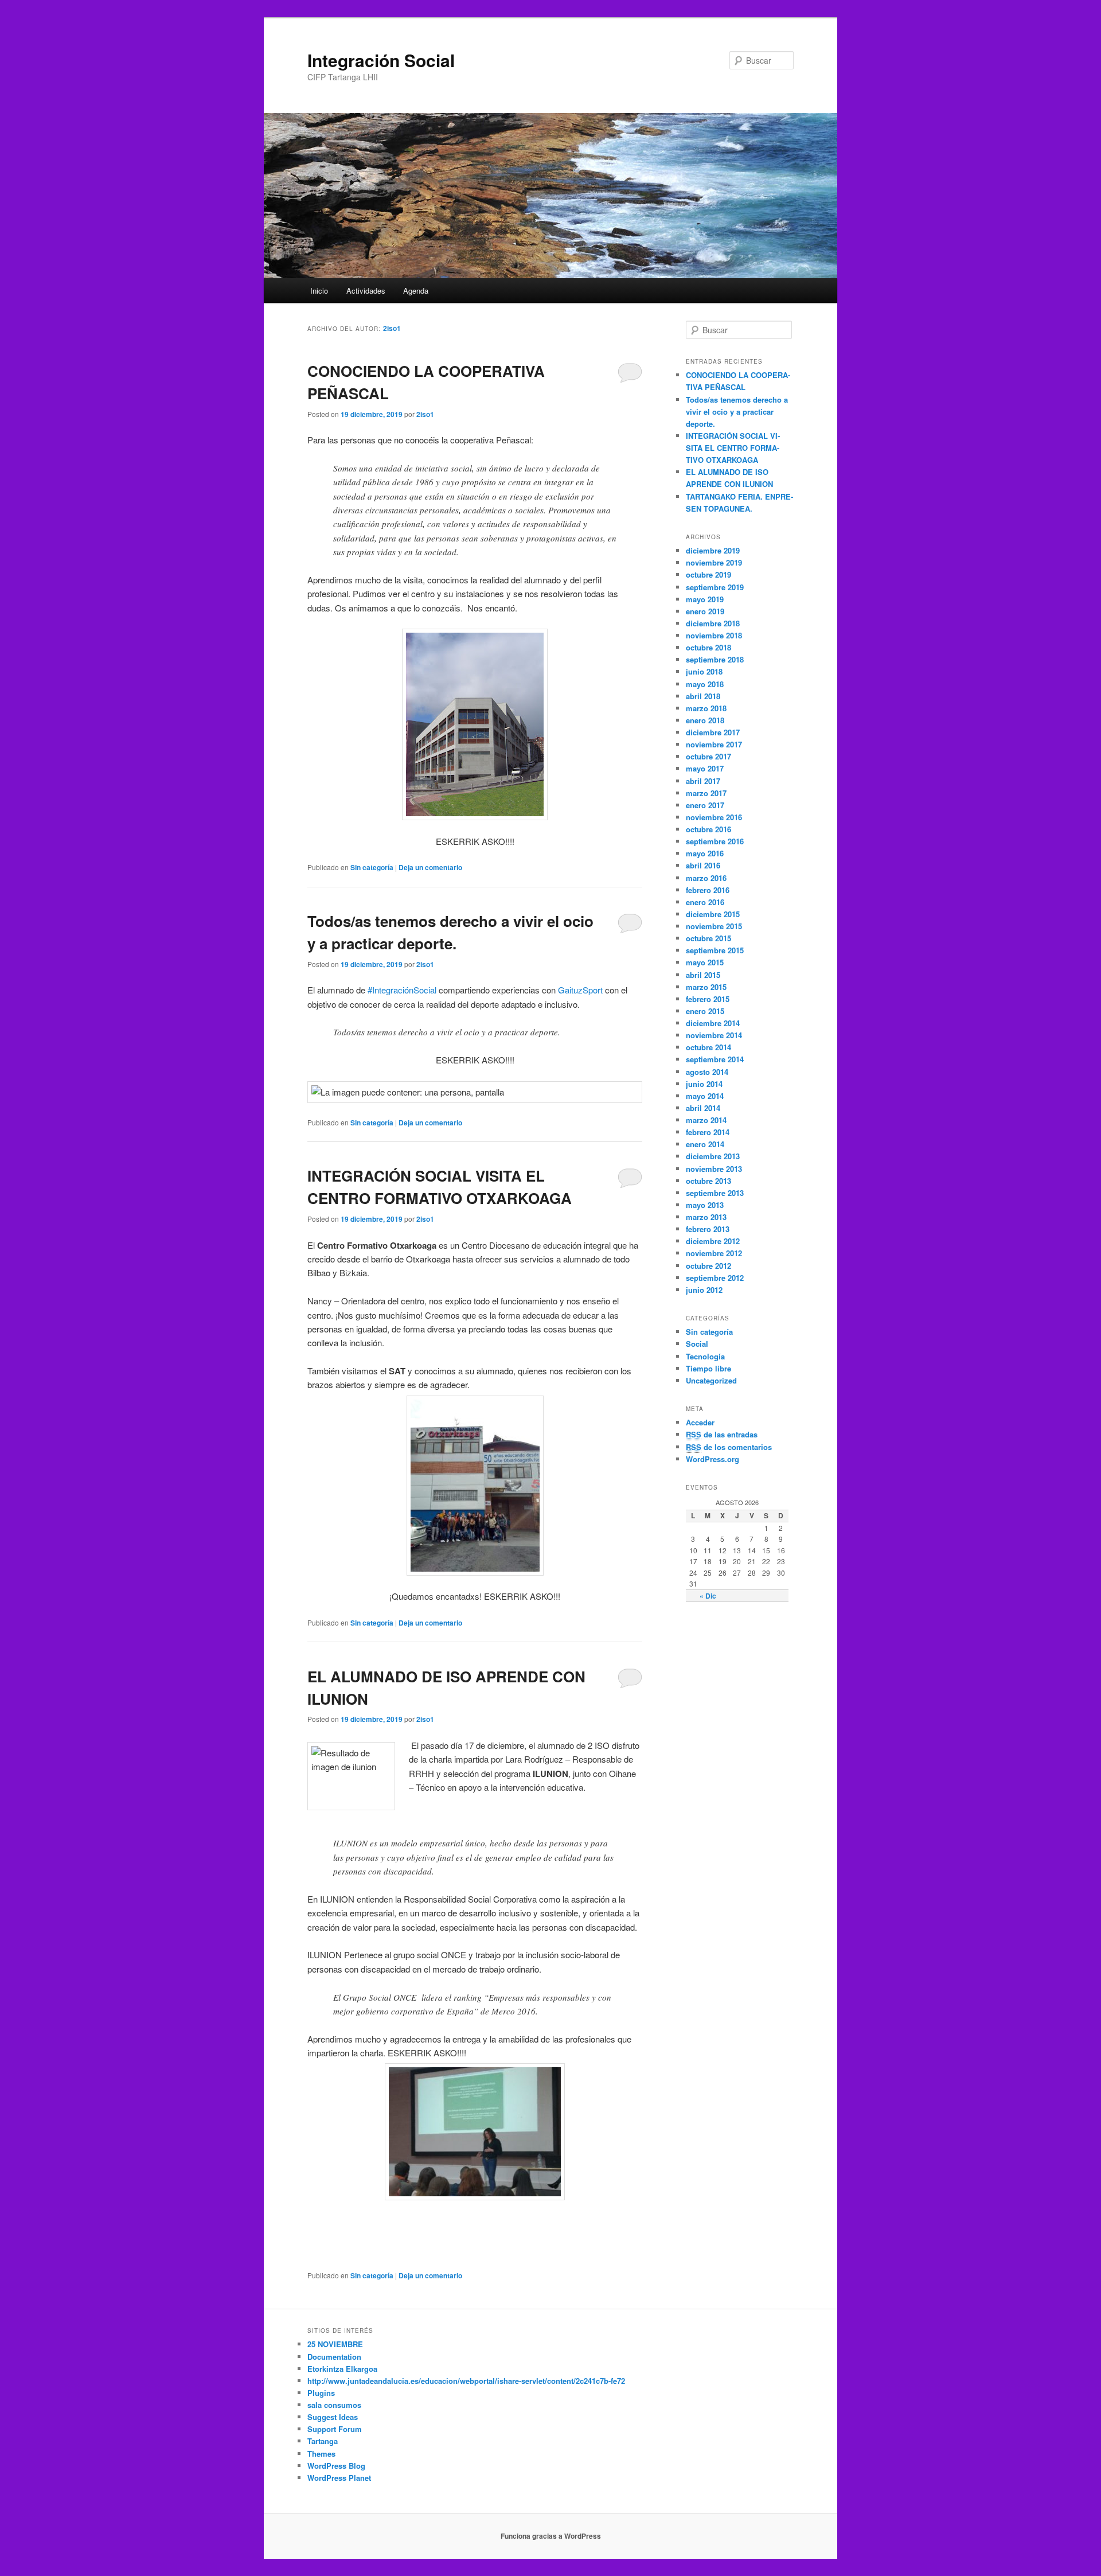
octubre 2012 (708, 1266)
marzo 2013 (706, 1217)
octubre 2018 (708, 647)
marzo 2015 (706, 987)
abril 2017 (703, 781)
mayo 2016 (705, 853)
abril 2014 (703, 1108)
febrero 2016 (708, 890)
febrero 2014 (708, 1132)
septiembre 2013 (715, 1193)
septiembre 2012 (715, 1278)
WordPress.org (712, 1459)
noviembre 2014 (714, 1035)
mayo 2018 (705, 684)
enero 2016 (705, 902)
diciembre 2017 (713, 732)
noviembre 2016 (714, 817)
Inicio (319, 291)
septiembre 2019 (715, 587)
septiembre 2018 (715, 659)
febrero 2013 (708, 1229)
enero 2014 (705, 1144)
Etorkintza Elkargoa (342, 2369)
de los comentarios (729, 1447)
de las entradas (722, 1434)
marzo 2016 (706, 878)
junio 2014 (704, 1084)
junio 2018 (704, 671)
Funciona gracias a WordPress (551, 2536)
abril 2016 (703, 865)
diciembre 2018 (713, 623)
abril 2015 (703, 975)
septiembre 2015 (715, 950)
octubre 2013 (708, 1181)
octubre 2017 (708, 756)
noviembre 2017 (714, 744)
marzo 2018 (706, 708)
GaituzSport (580, 990)
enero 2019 (705, 611)
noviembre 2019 (714, 562)
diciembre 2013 (713, 1156)
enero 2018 (705, 720)
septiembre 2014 (715, 1059)
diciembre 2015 (713, 914)
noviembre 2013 (714, 1169)
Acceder (700, 1422)
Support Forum (335, 2429)
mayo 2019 (705, 599)
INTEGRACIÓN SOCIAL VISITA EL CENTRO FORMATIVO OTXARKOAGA (733, 448)
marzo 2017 (706, 793)
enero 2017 (705, 805)
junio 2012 (704, 1290)
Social (697, 1344)
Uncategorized (711, 1380)
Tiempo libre (708, 1368)
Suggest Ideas (333, 2417)
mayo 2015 (705, 962)
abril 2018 (703, 696)
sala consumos (334, 2405)
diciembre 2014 (713, 1023)
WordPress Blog (336, 2466)
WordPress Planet (339, 2478)
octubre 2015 (708, 938)
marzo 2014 (706, 1120)
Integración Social (381, 60)
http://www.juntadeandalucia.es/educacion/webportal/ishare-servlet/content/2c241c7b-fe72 (466, 2381)
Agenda (416, 291)
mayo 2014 (705, 1096)
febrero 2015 (708, 999)
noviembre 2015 (714, 926)
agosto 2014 (707, 1072)
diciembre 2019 (713, 550)
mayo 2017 (705, 768)
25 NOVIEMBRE (335, 2344)
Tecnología (705, 1356)
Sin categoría (372, 867)
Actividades (366, 291)
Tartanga (323, 2441)
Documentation (334, 2357)
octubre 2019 (708, 574)
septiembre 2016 (715, 841)
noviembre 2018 (714, 635)
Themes (321, 2454)
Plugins (321, 2393)
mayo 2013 (705, 1205)
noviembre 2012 (714, 1253)
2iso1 (392, 328)
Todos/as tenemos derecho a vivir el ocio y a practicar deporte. (737, 412)
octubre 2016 (708, 829)
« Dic (708, 1596)
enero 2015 (705, 1011)
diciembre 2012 (713, 1241)
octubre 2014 (708, 1047)
